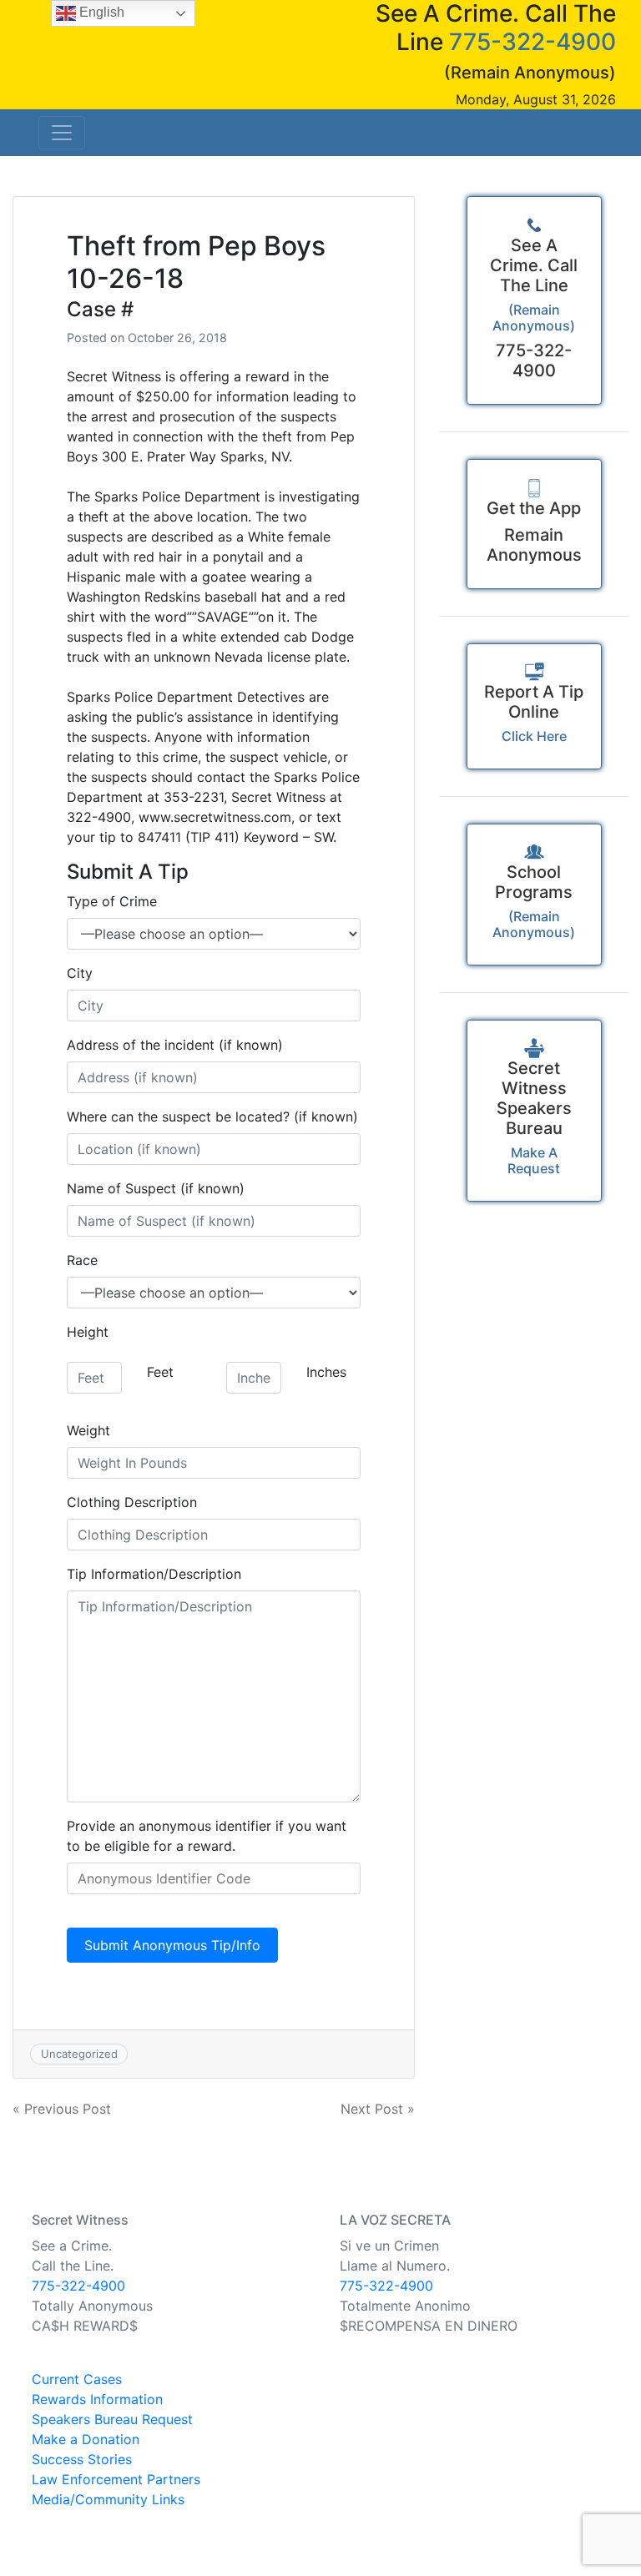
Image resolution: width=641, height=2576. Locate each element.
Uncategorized (79, 2054)
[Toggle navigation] (62, 133)
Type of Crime (112, 901)
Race (82, 1260)
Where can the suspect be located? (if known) (212, 1117)
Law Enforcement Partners (116, 2479)
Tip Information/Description (154, 1574)
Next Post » (378, 2109)
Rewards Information (97, 2399)
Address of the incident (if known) (175, 1045)
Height (88, 1332)
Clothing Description (132, 1502)
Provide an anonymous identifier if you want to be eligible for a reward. (207, 1836)
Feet (160, 1372)
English (100, 12)
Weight (88, 1430)
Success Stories (82, 2459)
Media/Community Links (108, 2499)
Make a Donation (86, 2439)
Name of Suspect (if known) (156, 1188)
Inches (326, 1372)
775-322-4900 (532, 42)
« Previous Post (62, 2109)
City (80, 973)
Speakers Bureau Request (112, 2419)
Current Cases (77, 2379)
